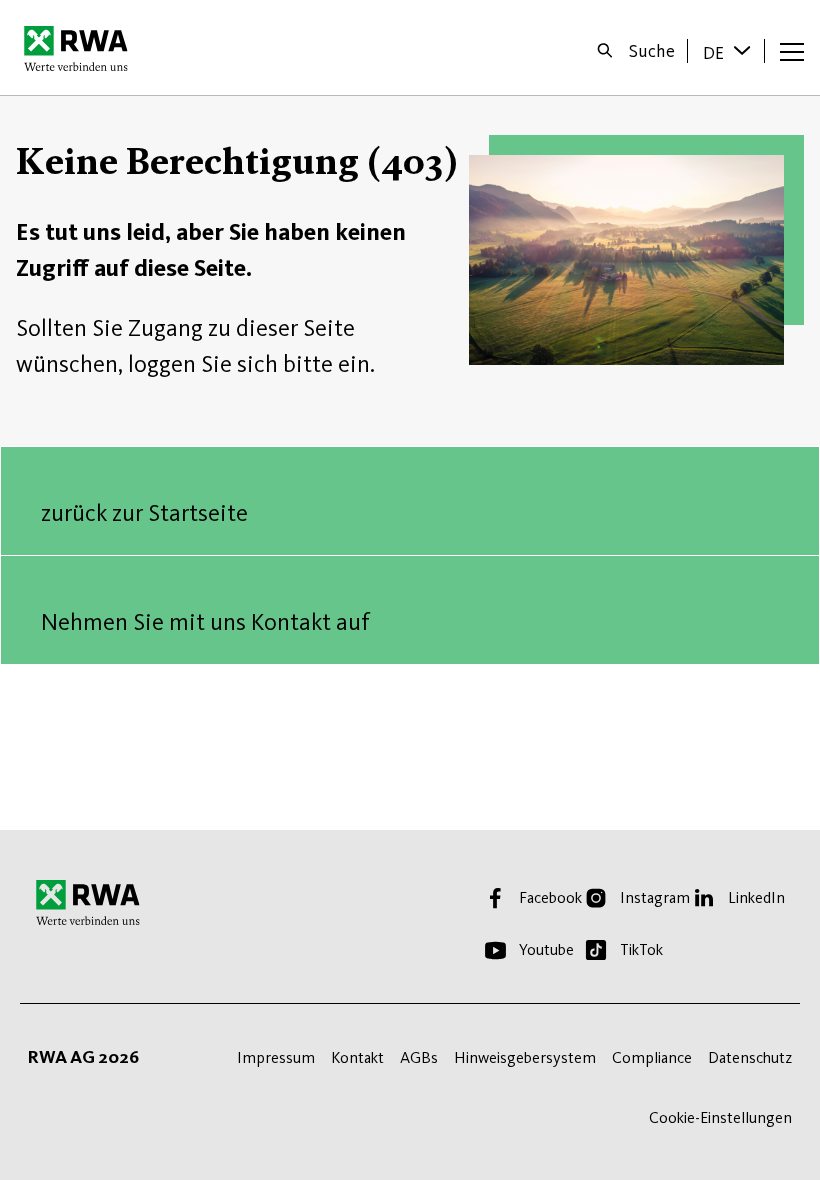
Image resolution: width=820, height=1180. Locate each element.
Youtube (546, 949)
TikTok (641, 949)
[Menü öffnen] (792, 51)
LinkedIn (756, 897)
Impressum (276, 1057)
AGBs (419, 1057)
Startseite (81, 48)
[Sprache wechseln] (744, 50)
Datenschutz (750, 1057)
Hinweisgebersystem (525, 1057)
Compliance (652, 1057)
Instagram (655, 897)
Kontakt (357, 1057)
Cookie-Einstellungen (720, 1117)
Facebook (550, 897)
